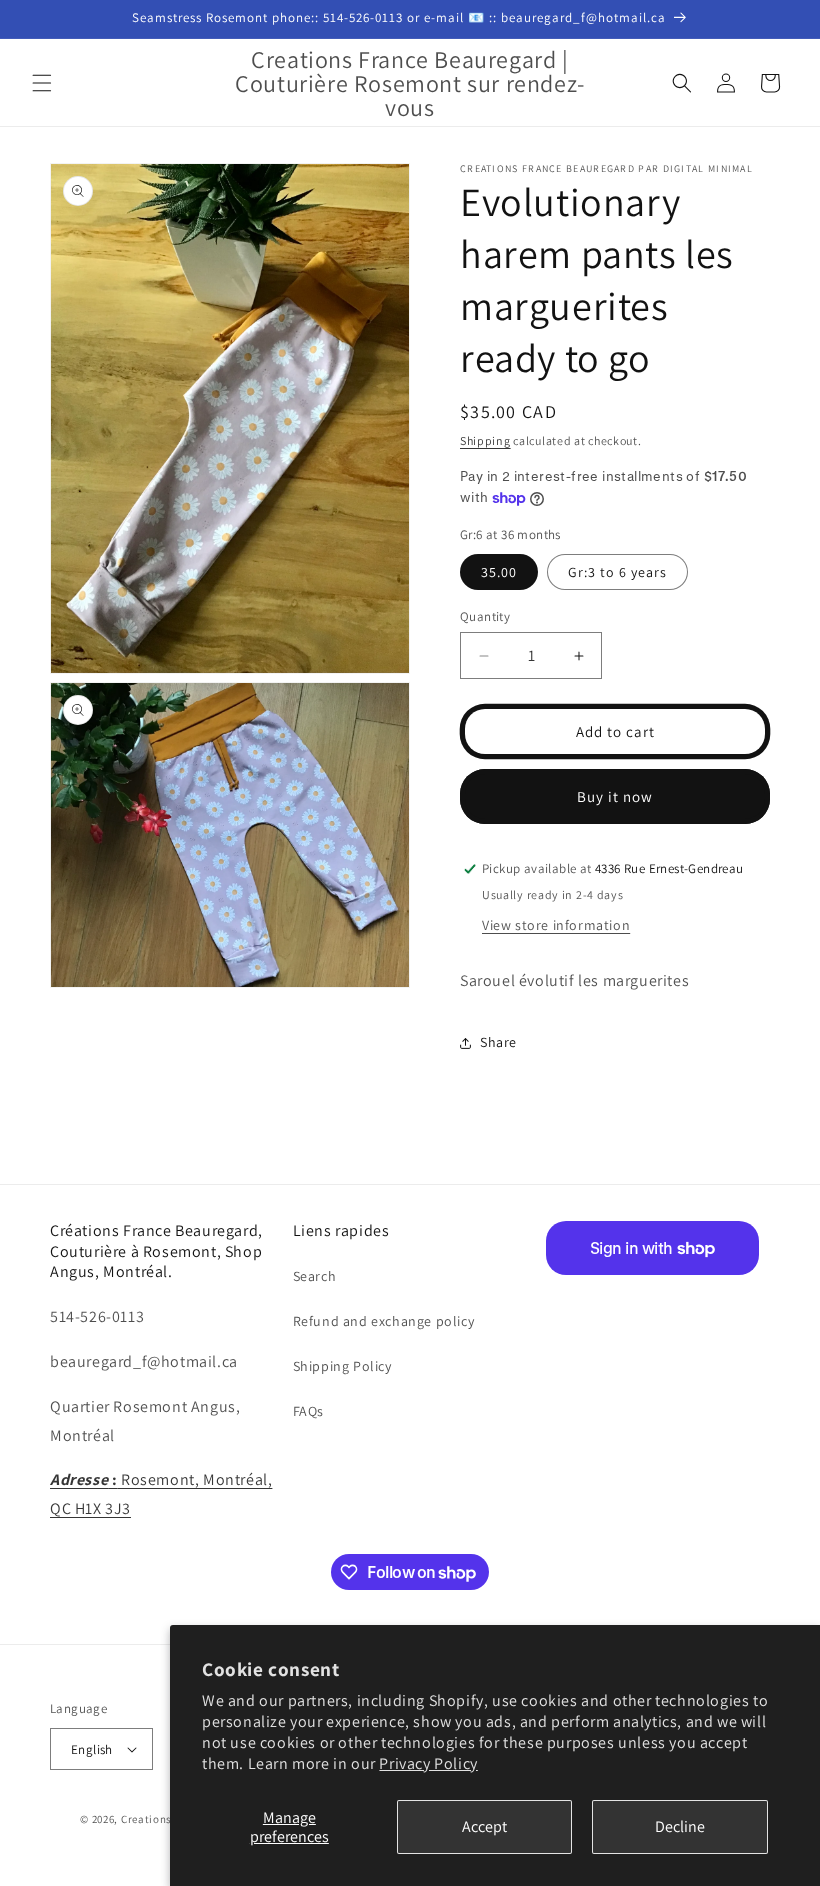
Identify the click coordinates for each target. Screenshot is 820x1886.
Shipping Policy (342, 1366)
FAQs (308, 1411)
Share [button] (498, 1042)
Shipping (485, 440)
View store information (556, 925)
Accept (484, 1826)
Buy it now (615, 796)
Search (315, 1276)
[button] (42, 83)
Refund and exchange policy (384, 1321)
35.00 (499, 572)
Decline (680, 1826)
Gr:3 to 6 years (617, 572)
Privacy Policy (428, 1763)
